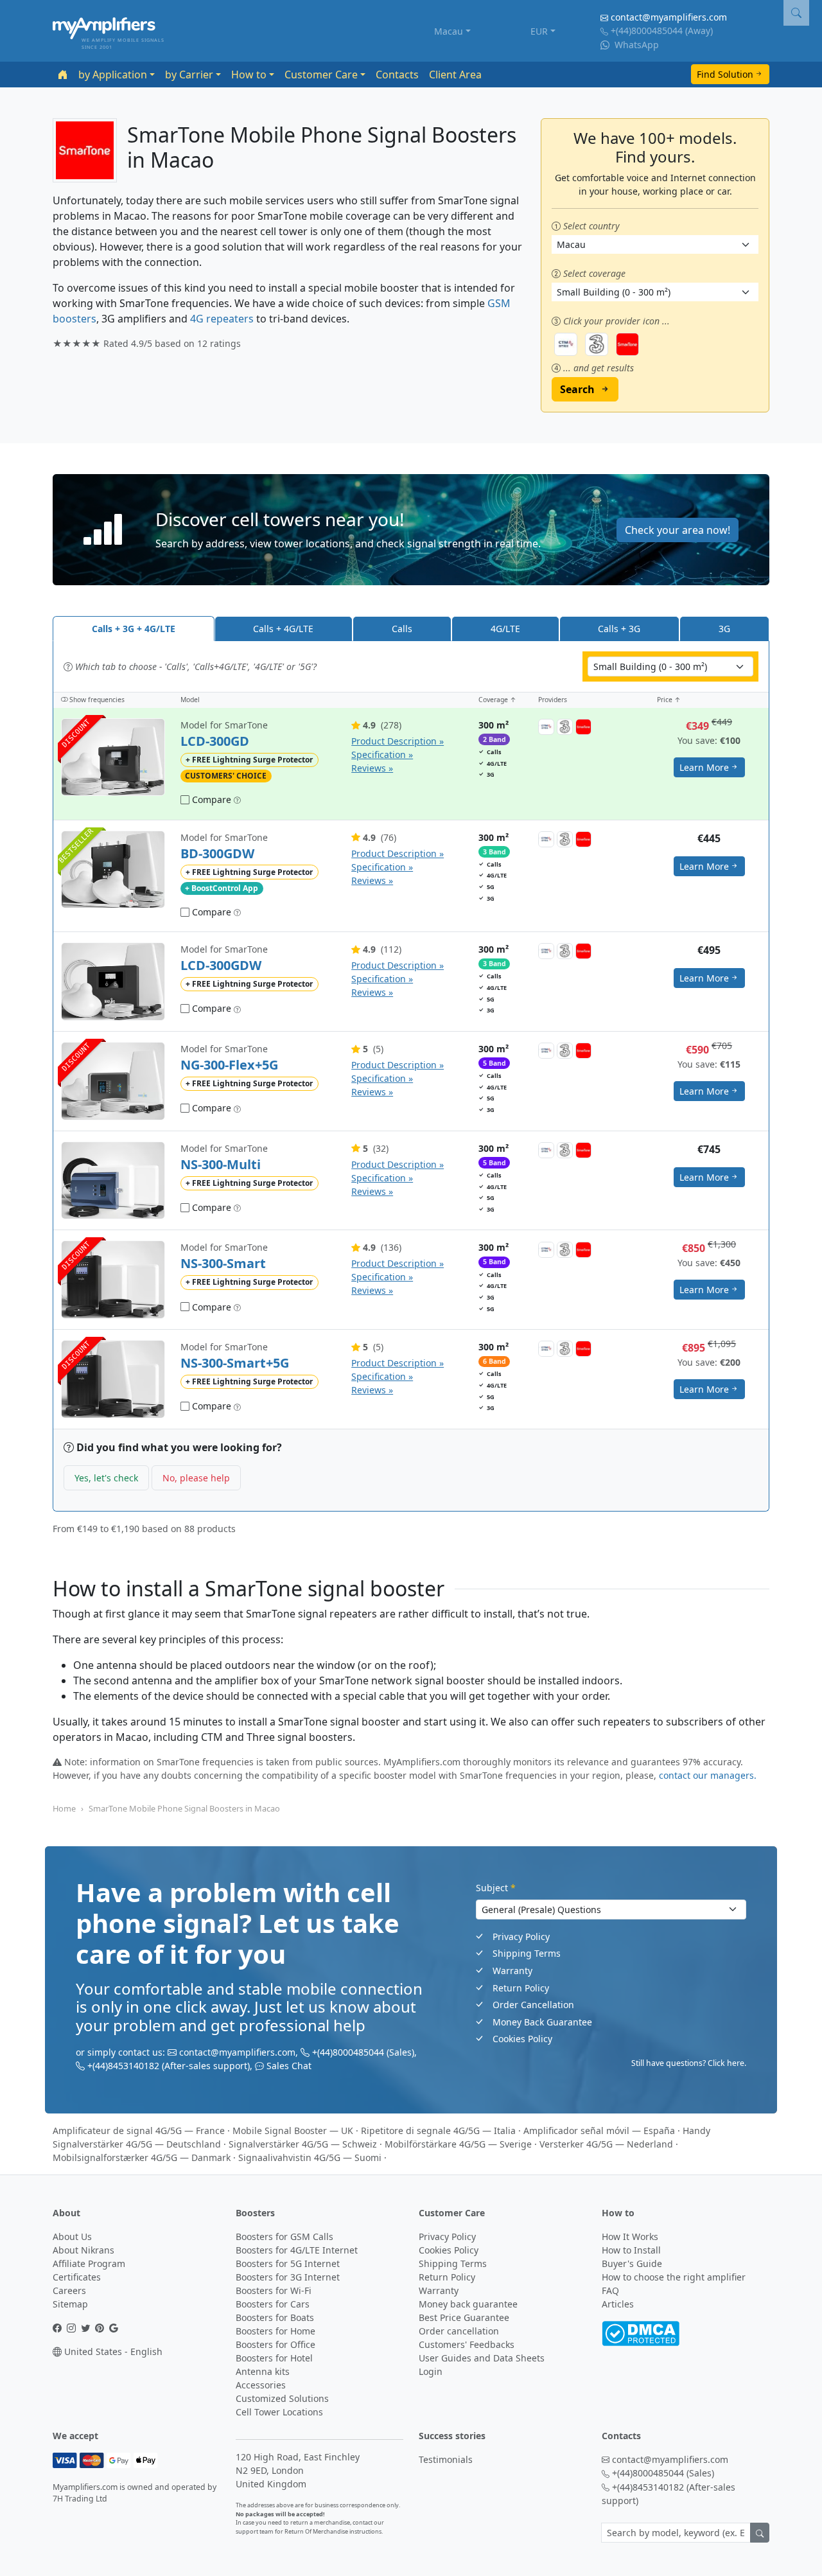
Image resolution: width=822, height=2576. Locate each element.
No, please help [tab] (196, 1478)
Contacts (397, 75)
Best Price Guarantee (464, 2317)
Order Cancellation (533, 2005)
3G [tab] (724, 629)
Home (64, 1808)
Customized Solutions (282, 2398)
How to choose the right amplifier (674, 2277)
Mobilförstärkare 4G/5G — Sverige (458, 2144)
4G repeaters (222, 319)
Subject (496, 1888)
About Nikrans (83, 2250)
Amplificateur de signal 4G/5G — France (139, 2130)
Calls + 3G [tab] (619, 629)
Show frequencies (96, 700)
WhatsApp (635, 45)
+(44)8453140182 (123, 2066)
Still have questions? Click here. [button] (689, 2063)
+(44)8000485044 (647, 31)
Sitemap (70, 2304)
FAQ (610, 2290)
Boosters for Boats (275, 2317)
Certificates (77, 2277)
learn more (704, 767)
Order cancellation (459, 2331)
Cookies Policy (522, 2039)
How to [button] (249, 75)
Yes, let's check (106, 1478)
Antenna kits (263, 2371)
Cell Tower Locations (279, 2412)
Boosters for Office (275, 2344)
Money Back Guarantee (542, 2022)
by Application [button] (113, 75)
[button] (411, 530)
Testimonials (446, 2459)
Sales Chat (289, 2066)
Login (431, 2371)
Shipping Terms (527, 1953)
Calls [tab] (402, 629)
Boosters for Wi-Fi (274, 2290)
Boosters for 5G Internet (288, 2263)
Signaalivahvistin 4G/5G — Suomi (310, 2157)
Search (577, 389)
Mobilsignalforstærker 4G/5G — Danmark (142, 2157)
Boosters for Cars (273, 2304)
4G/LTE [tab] (505, 629)
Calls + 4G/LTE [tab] (283, 629)
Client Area (455, 75)
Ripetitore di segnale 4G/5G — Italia (438, 2130)
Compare (210, 799)
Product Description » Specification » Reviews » (398, 754)
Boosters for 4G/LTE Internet (297, 2250)
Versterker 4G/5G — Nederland (606, 2144)
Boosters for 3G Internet (288, 2277)
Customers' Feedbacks (467, 2344)
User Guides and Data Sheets (482, 2358)
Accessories (261, 2385)
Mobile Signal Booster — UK (293, 2130)
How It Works (630, 2236)
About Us (72, 2236)
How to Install (631, 2250)
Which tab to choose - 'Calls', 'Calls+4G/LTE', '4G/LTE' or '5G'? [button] (195, 666)
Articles (618, 2304)
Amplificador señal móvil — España (599, 2130)
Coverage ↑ (497, 700)
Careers (69, 2290)
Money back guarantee (468, 2304)
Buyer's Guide (632, 2263)
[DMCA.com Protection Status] (641, 2332)
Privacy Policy (521, 1936)
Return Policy (521, 1988)
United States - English (112, 2351)
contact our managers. (708, 1775)
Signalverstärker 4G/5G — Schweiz (303, 2144)
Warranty (512, 1971)
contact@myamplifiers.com (669, 17)
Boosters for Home (275, 2331)
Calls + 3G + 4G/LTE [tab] (134, 629)
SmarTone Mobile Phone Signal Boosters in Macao (184, 1808)
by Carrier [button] (189, 75)
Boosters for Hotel (274, 2358)
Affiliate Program (89, 2263)
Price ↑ (669, 700)
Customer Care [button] (321, 75)
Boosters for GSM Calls (284, 2236)
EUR (539, 31)
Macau (449, 31)
